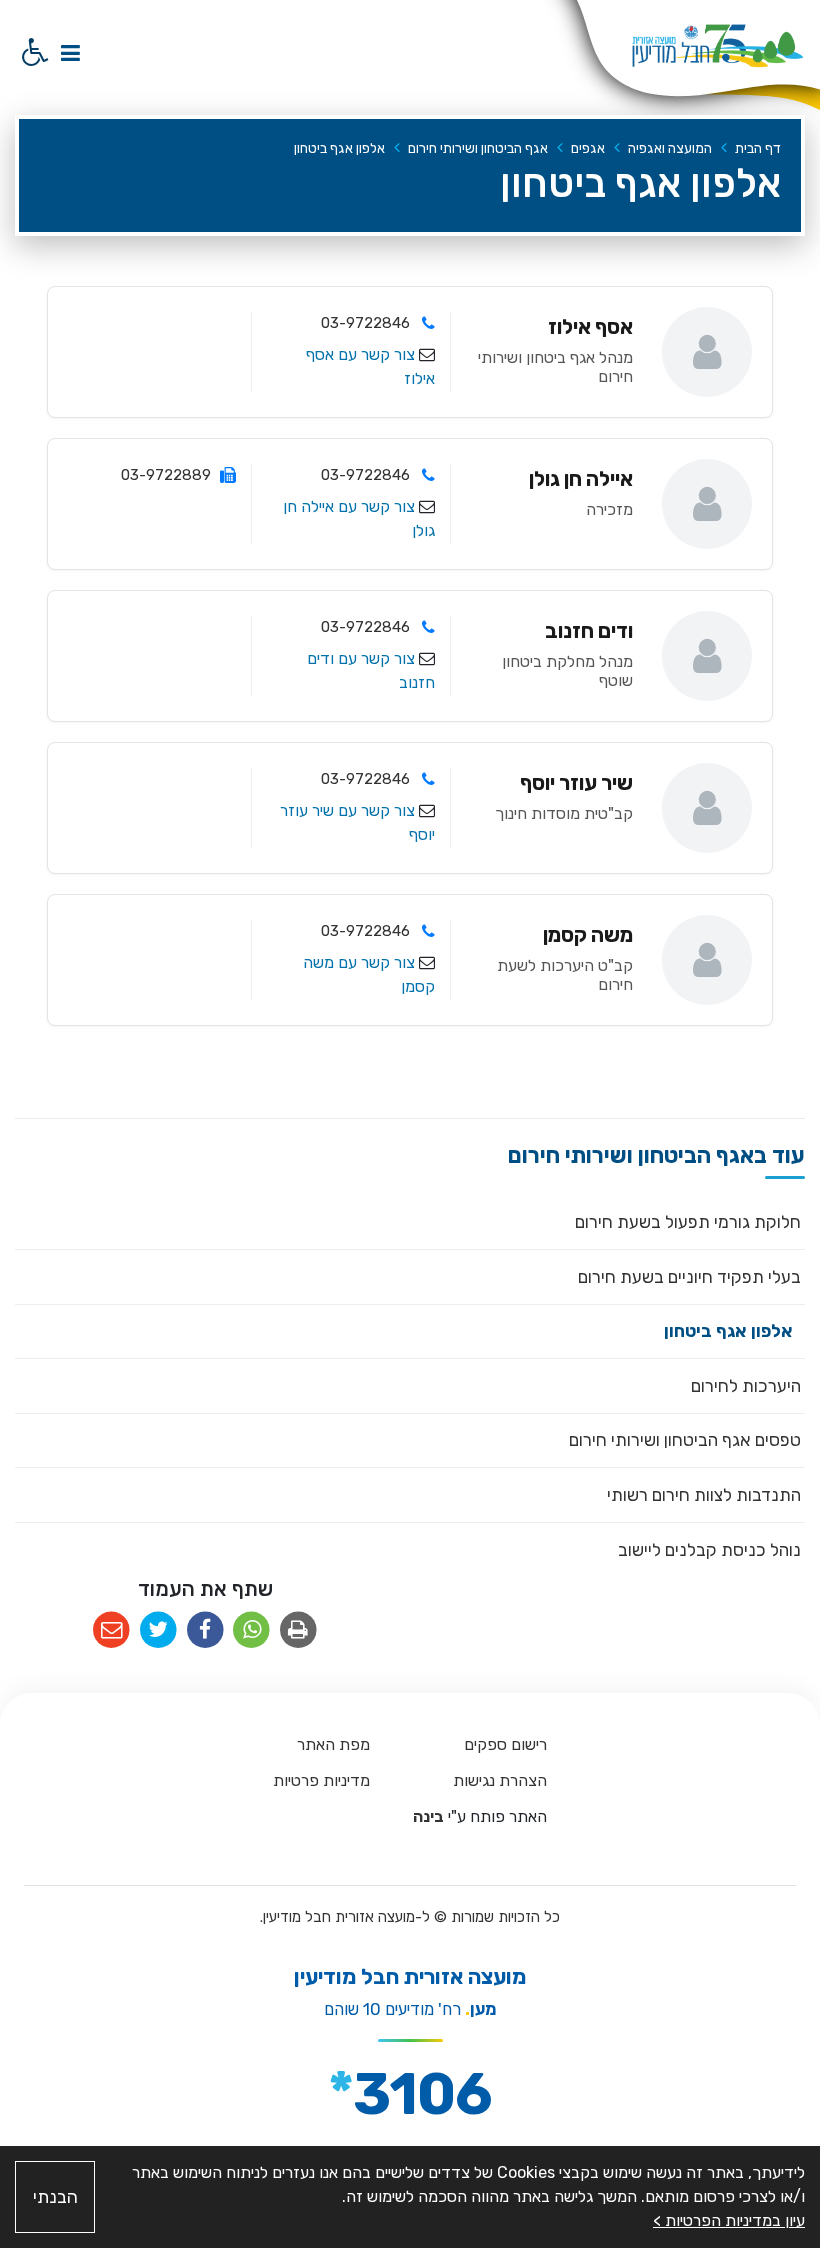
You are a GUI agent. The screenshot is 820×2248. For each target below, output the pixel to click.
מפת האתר (333, 1744)
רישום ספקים (505, 1744)
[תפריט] (70, 52)
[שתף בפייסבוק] (205, 1630)
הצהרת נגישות (500, 1780)
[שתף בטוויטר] (158, 1630)
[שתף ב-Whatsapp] (251, 1630)
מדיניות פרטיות (321, 1780)
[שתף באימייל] (111, 1630)
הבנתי (55, 2197)
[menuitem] (410, 1222)
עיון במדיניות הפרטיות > (729, 2220)
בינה (427, 1816)
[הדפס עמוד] (298, 1630)
